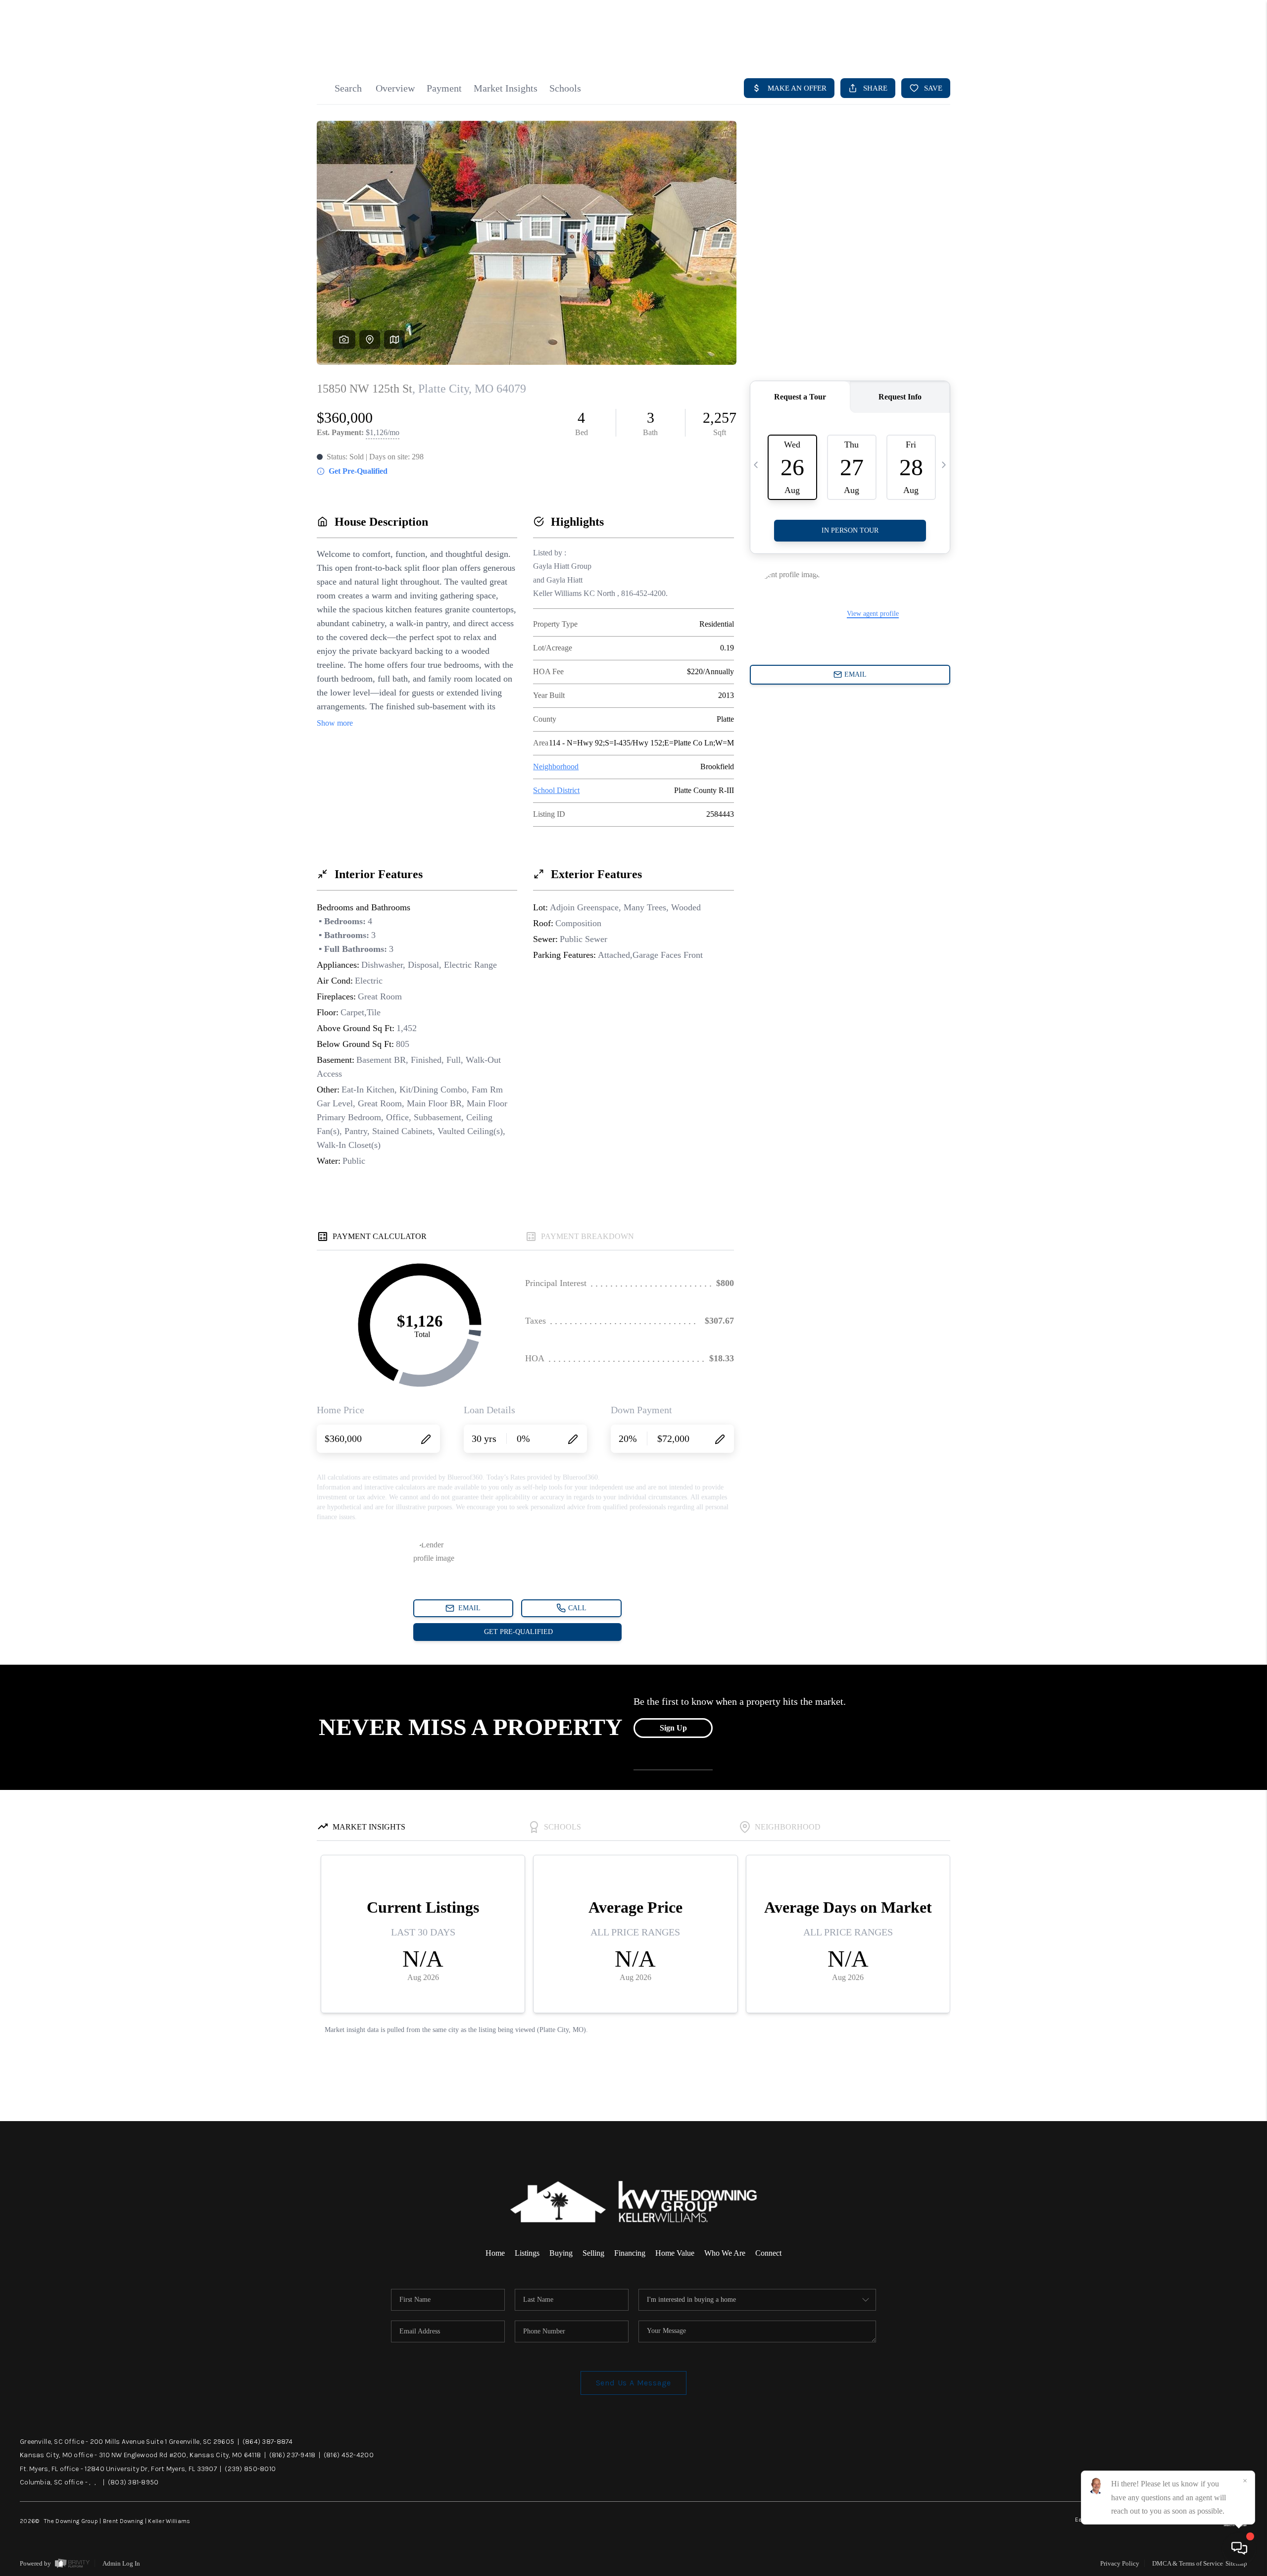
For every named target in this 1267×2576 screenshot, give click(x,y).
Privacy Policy (1120, 2563)
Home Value (675, 2253)
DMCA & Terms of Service (1188, 2563)
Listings (527, 2253)
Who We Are (725, 2253)
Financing (630, 2253)
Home (495, 2253)
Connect (768, 2253)
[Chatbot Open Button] (1239, 2548)
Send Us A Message (634, 2383)
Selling (593, 2253)
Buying (561, 2253)
